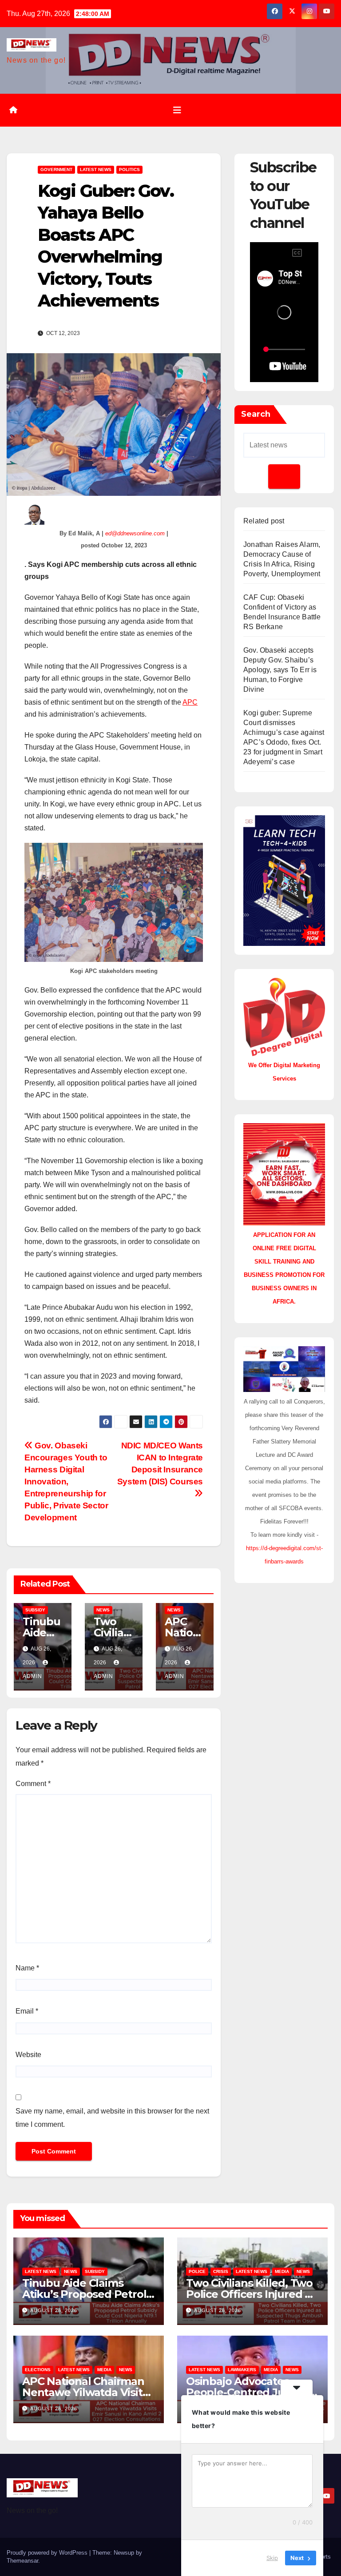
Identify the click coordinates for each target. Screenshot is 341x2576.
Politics (129, 169)
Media (282, 2271)
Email (27, 2011)
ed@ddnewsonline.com (135, 533)
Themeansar (22, 2561)
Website (28, 2055)
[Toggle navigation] (177, 110)
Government (56, 169)
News (103, 1610)
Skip (272, 2558)
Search (256, 414)
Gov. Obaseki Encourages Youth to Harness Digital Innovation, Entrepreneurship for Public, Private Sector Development (66, 1481)
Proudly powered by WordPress (48, 2553)
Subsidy (35, 1610)
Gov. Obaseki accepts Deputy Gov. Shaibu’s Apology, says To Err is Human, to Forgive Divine (280, 670)
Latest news (96, 169)
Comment (33, 1784)
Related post (264, 521)
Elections (38, 2370)
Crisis (221, 2271)
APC (190, 702)
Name (27, 1968)
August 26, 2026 (54, 2310)
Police (197, 2271)
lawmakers (242, 2370)
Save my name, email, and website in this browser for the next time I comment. (112, 2118)
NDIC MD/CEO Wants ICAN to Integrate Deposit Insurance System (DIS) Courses (160, 1463)
